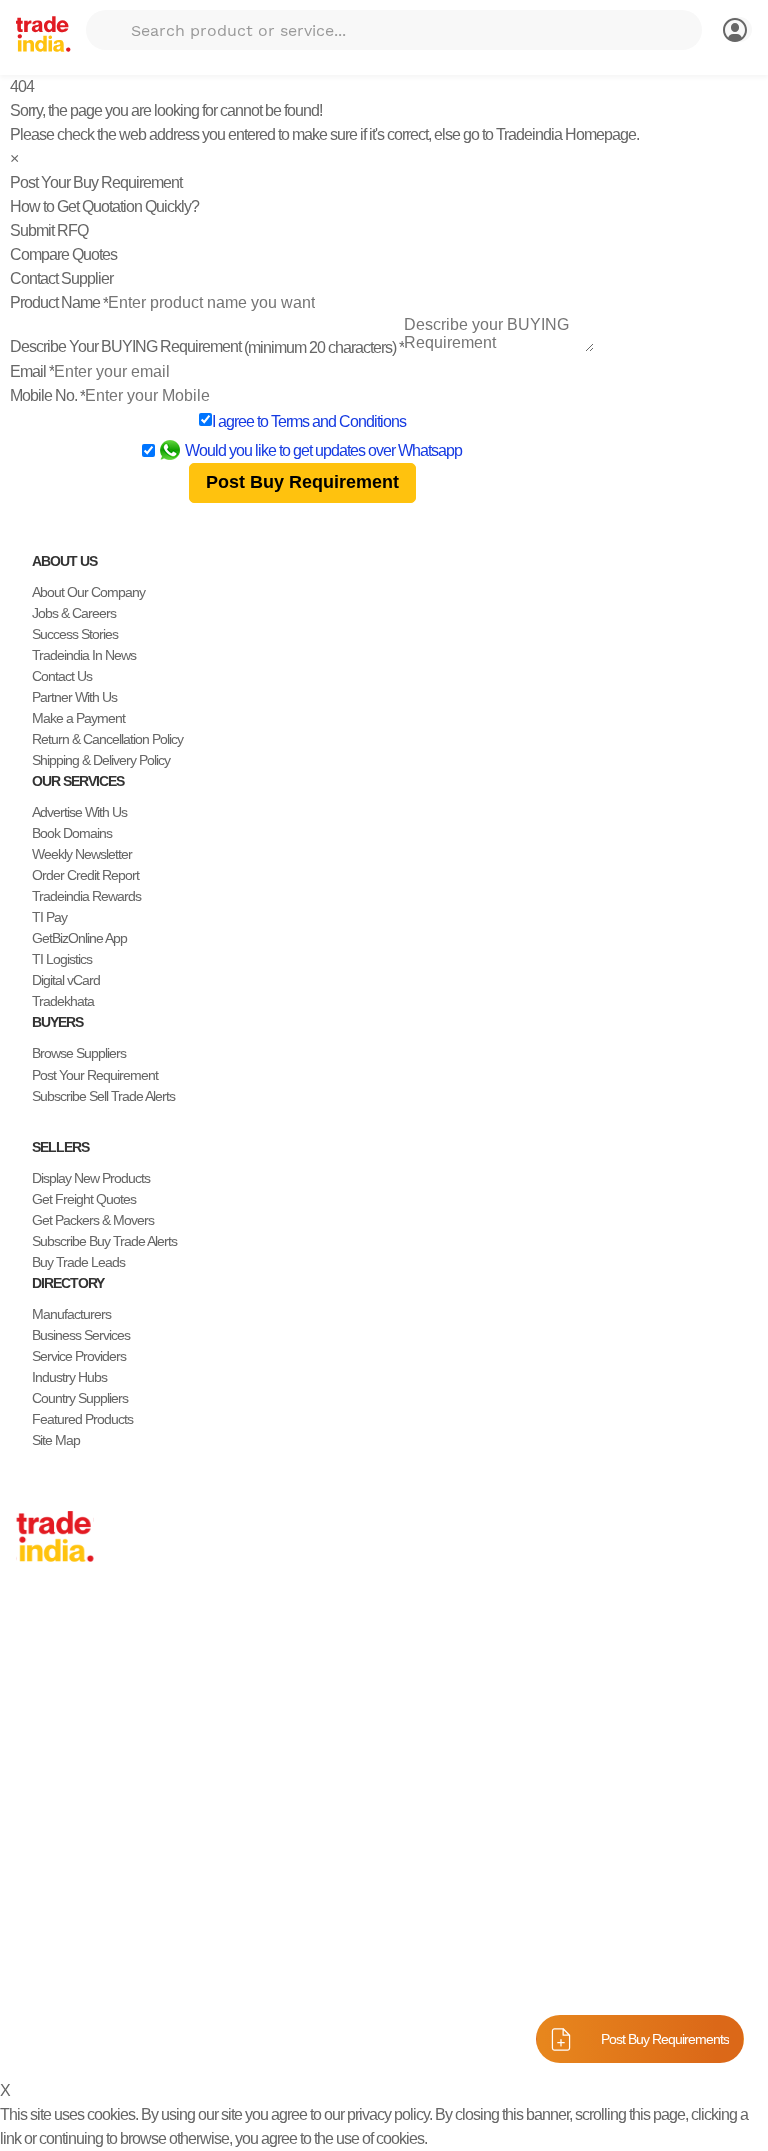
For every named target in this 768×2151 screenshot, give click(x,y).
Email (32, 371)
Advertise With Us (79, 812)
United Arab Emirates (73, 1787)
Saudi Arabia (50, 1850)
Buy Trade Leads (78, 1262)
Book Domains (72, 833)
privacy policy (388, 2114)
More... (35, 1871)
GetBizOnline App (79, 938)
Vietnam (38, 1724)
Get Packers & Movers (93, 1220)
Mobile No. (47, 395)
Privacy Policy (462, 2035)
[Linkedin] (72, 1987)
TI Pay (49, 917)
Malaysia (40, 1745)
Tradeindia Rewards (86, 896)
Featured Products (82, 1419)
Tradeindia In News (84, 655)
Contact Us (62, 676)
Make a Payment (78, 718)
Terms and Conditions (338, 421)
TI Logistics (62, 959)
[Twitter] (56, 1987)
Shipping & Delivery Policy (101, 760)
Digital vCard (66, 980)
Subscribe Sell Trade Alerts (103, 1096)
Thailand (39, 1703)
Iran (26, 1829)
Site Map (56, 1440)
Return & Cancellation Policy (107, 739)
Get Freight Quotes (84, 1199)
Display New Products (91, 1178)
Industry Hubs (69, 1377)
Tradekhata (63, 1001)
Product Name (59, 302)
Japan (33, 1619)
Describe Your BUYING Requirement (207, 346)
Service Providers (79, 1356)
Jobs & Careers (74, 613)
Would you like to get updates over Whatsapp (323, 450)
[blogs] (104, 1987)
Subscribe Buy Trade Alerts (104, 1241)
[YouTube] (88, 1987)
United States (52, 1682)
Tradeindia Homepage (566, 134)
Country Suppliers (80, 1398)
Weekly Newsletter (82, 854)
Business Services (81, 1335)
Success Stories (75, 634)
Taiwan (35, 1661)
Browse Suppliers (79, 1053)
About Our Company (88, 592)
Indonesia (42, 1808)
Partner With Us (74, 697)
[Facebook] (40, 1987)
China (32, 1640)
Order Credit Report (85, 875)
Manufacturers (71, 1314)
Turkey (34, 1766)
